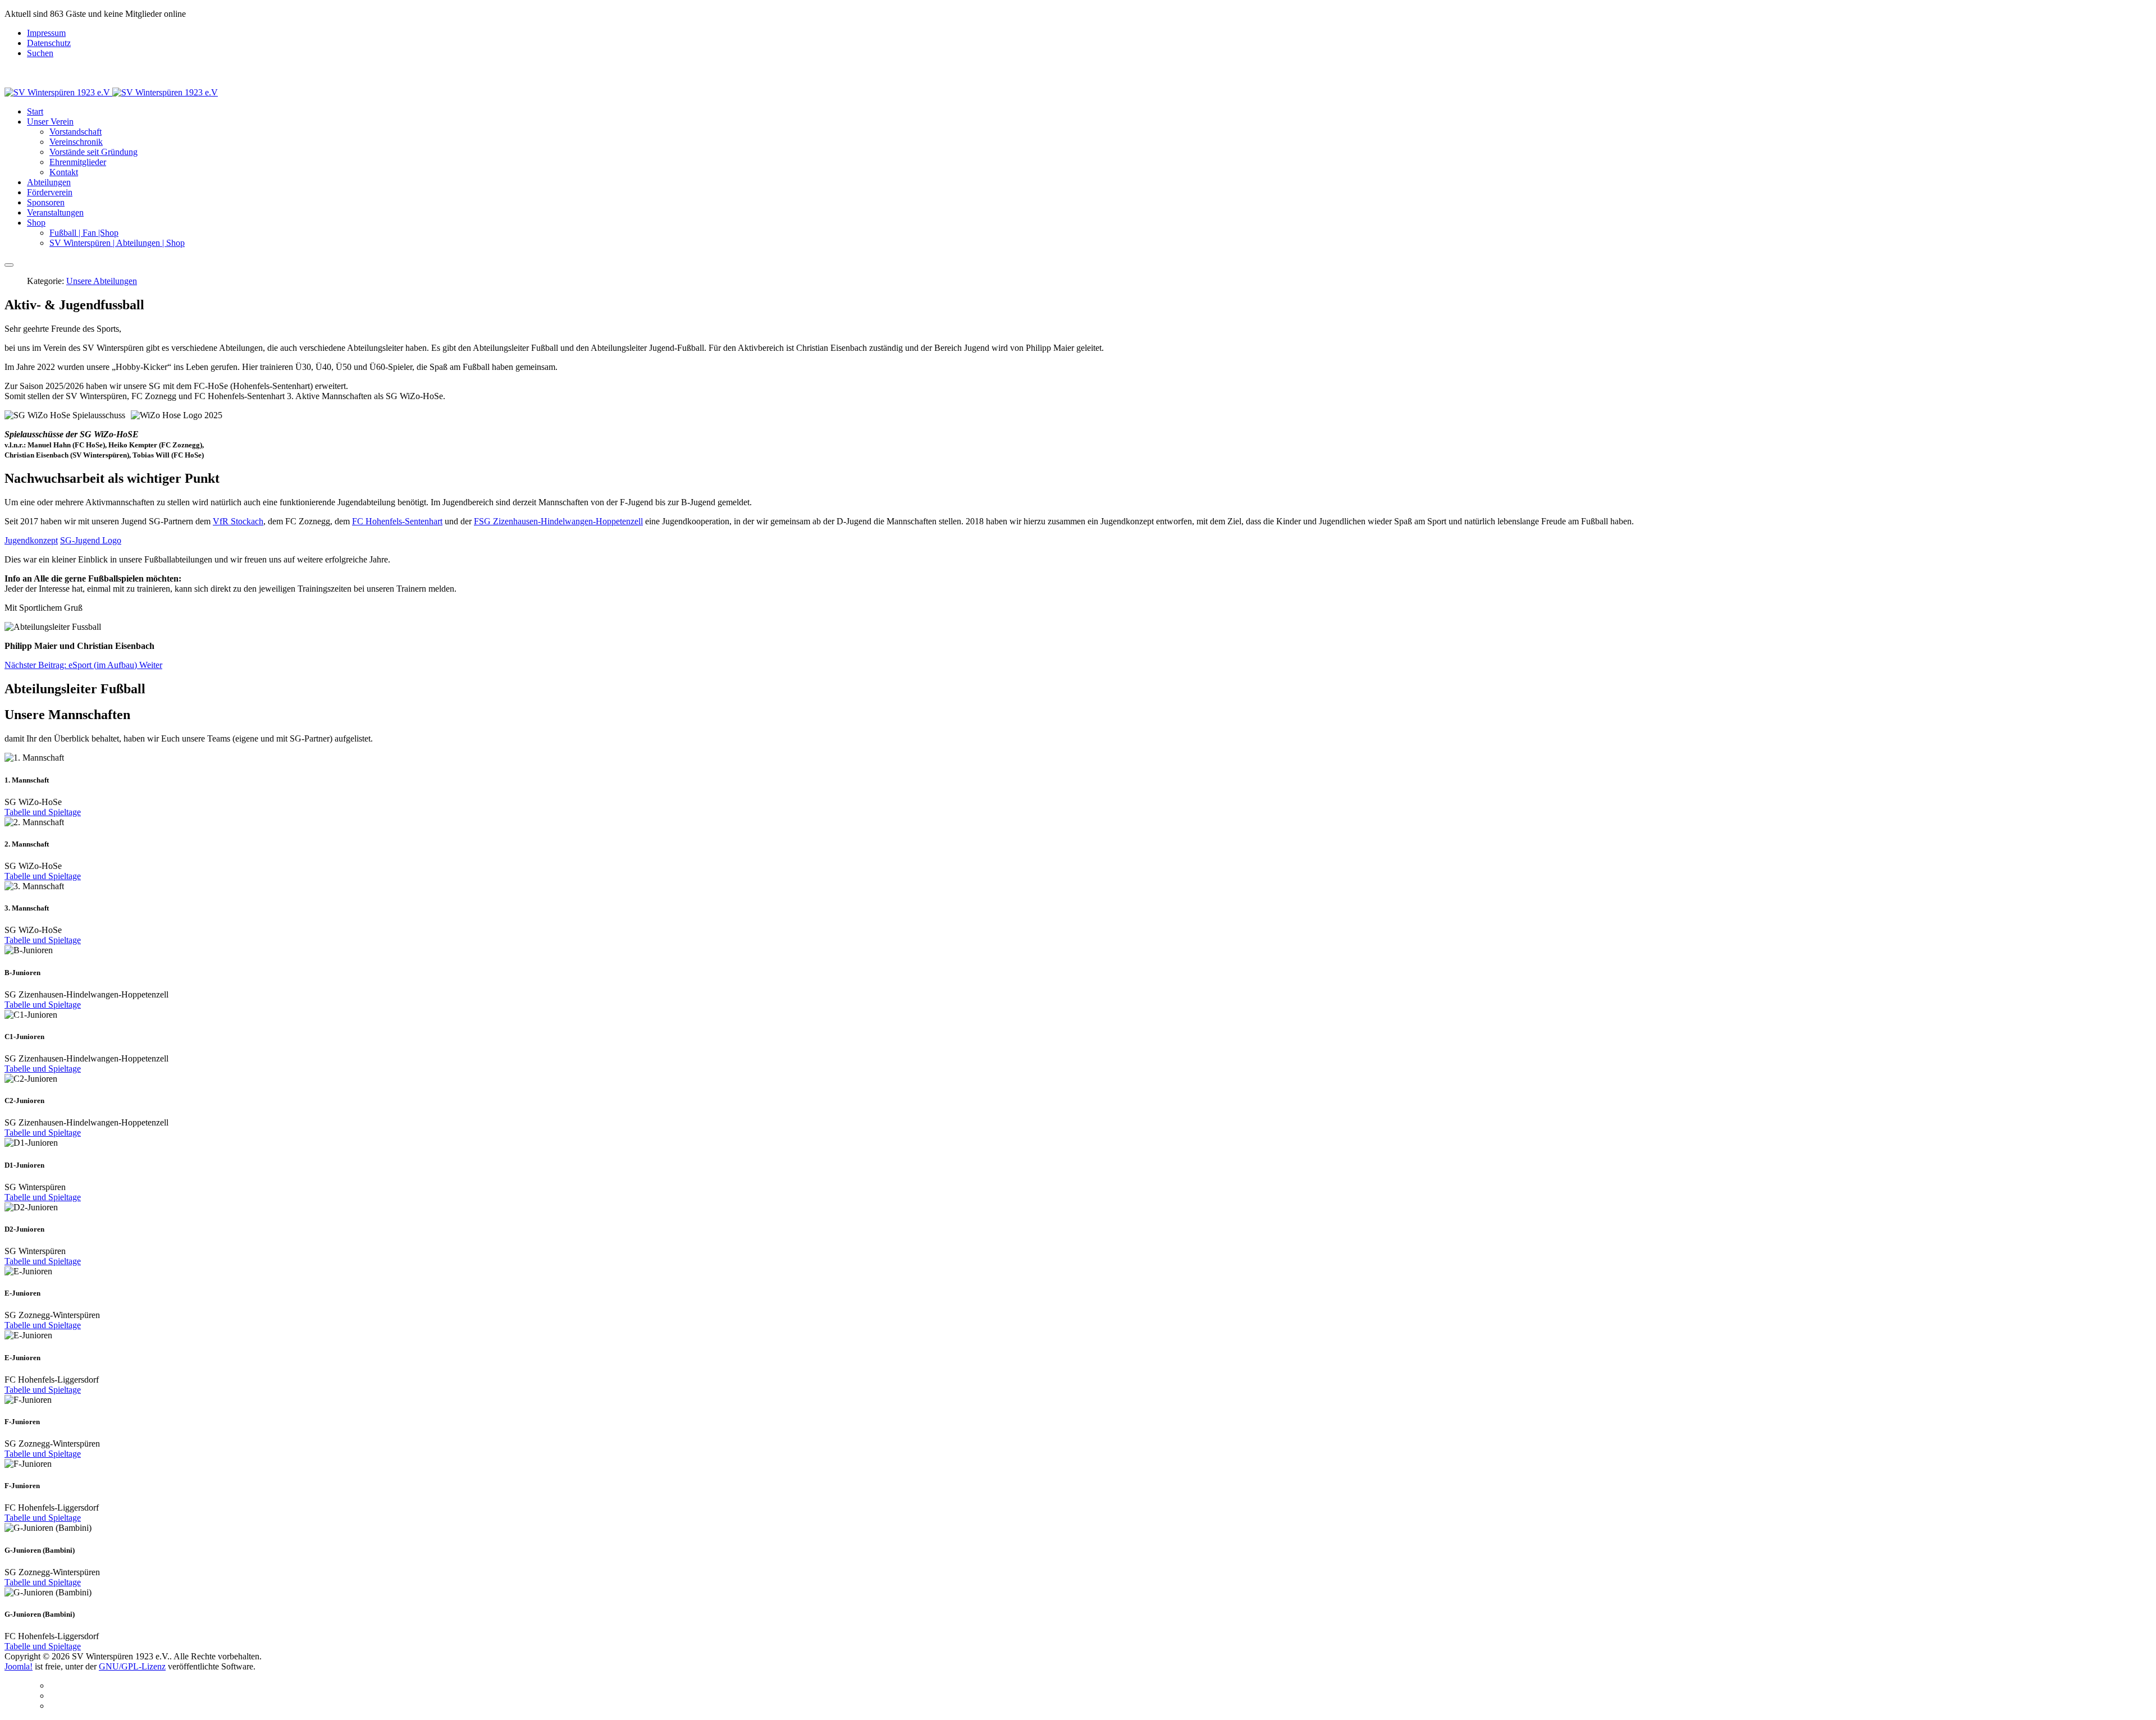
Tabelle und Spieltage (43, 812)
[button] (50, 122)
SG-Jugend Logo (91, 540)
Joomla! (19, 1666)
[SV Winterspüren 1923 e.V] (111, 92)
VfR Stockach (238, 521)
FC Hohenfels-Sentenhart (397, 521)
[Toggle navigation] (9, 265)
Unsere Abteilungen (102, 281)
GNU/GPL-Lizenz (132, 1666)
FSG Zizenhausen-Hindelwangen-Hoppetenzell (558, 521)
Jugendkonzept (31, 540)
